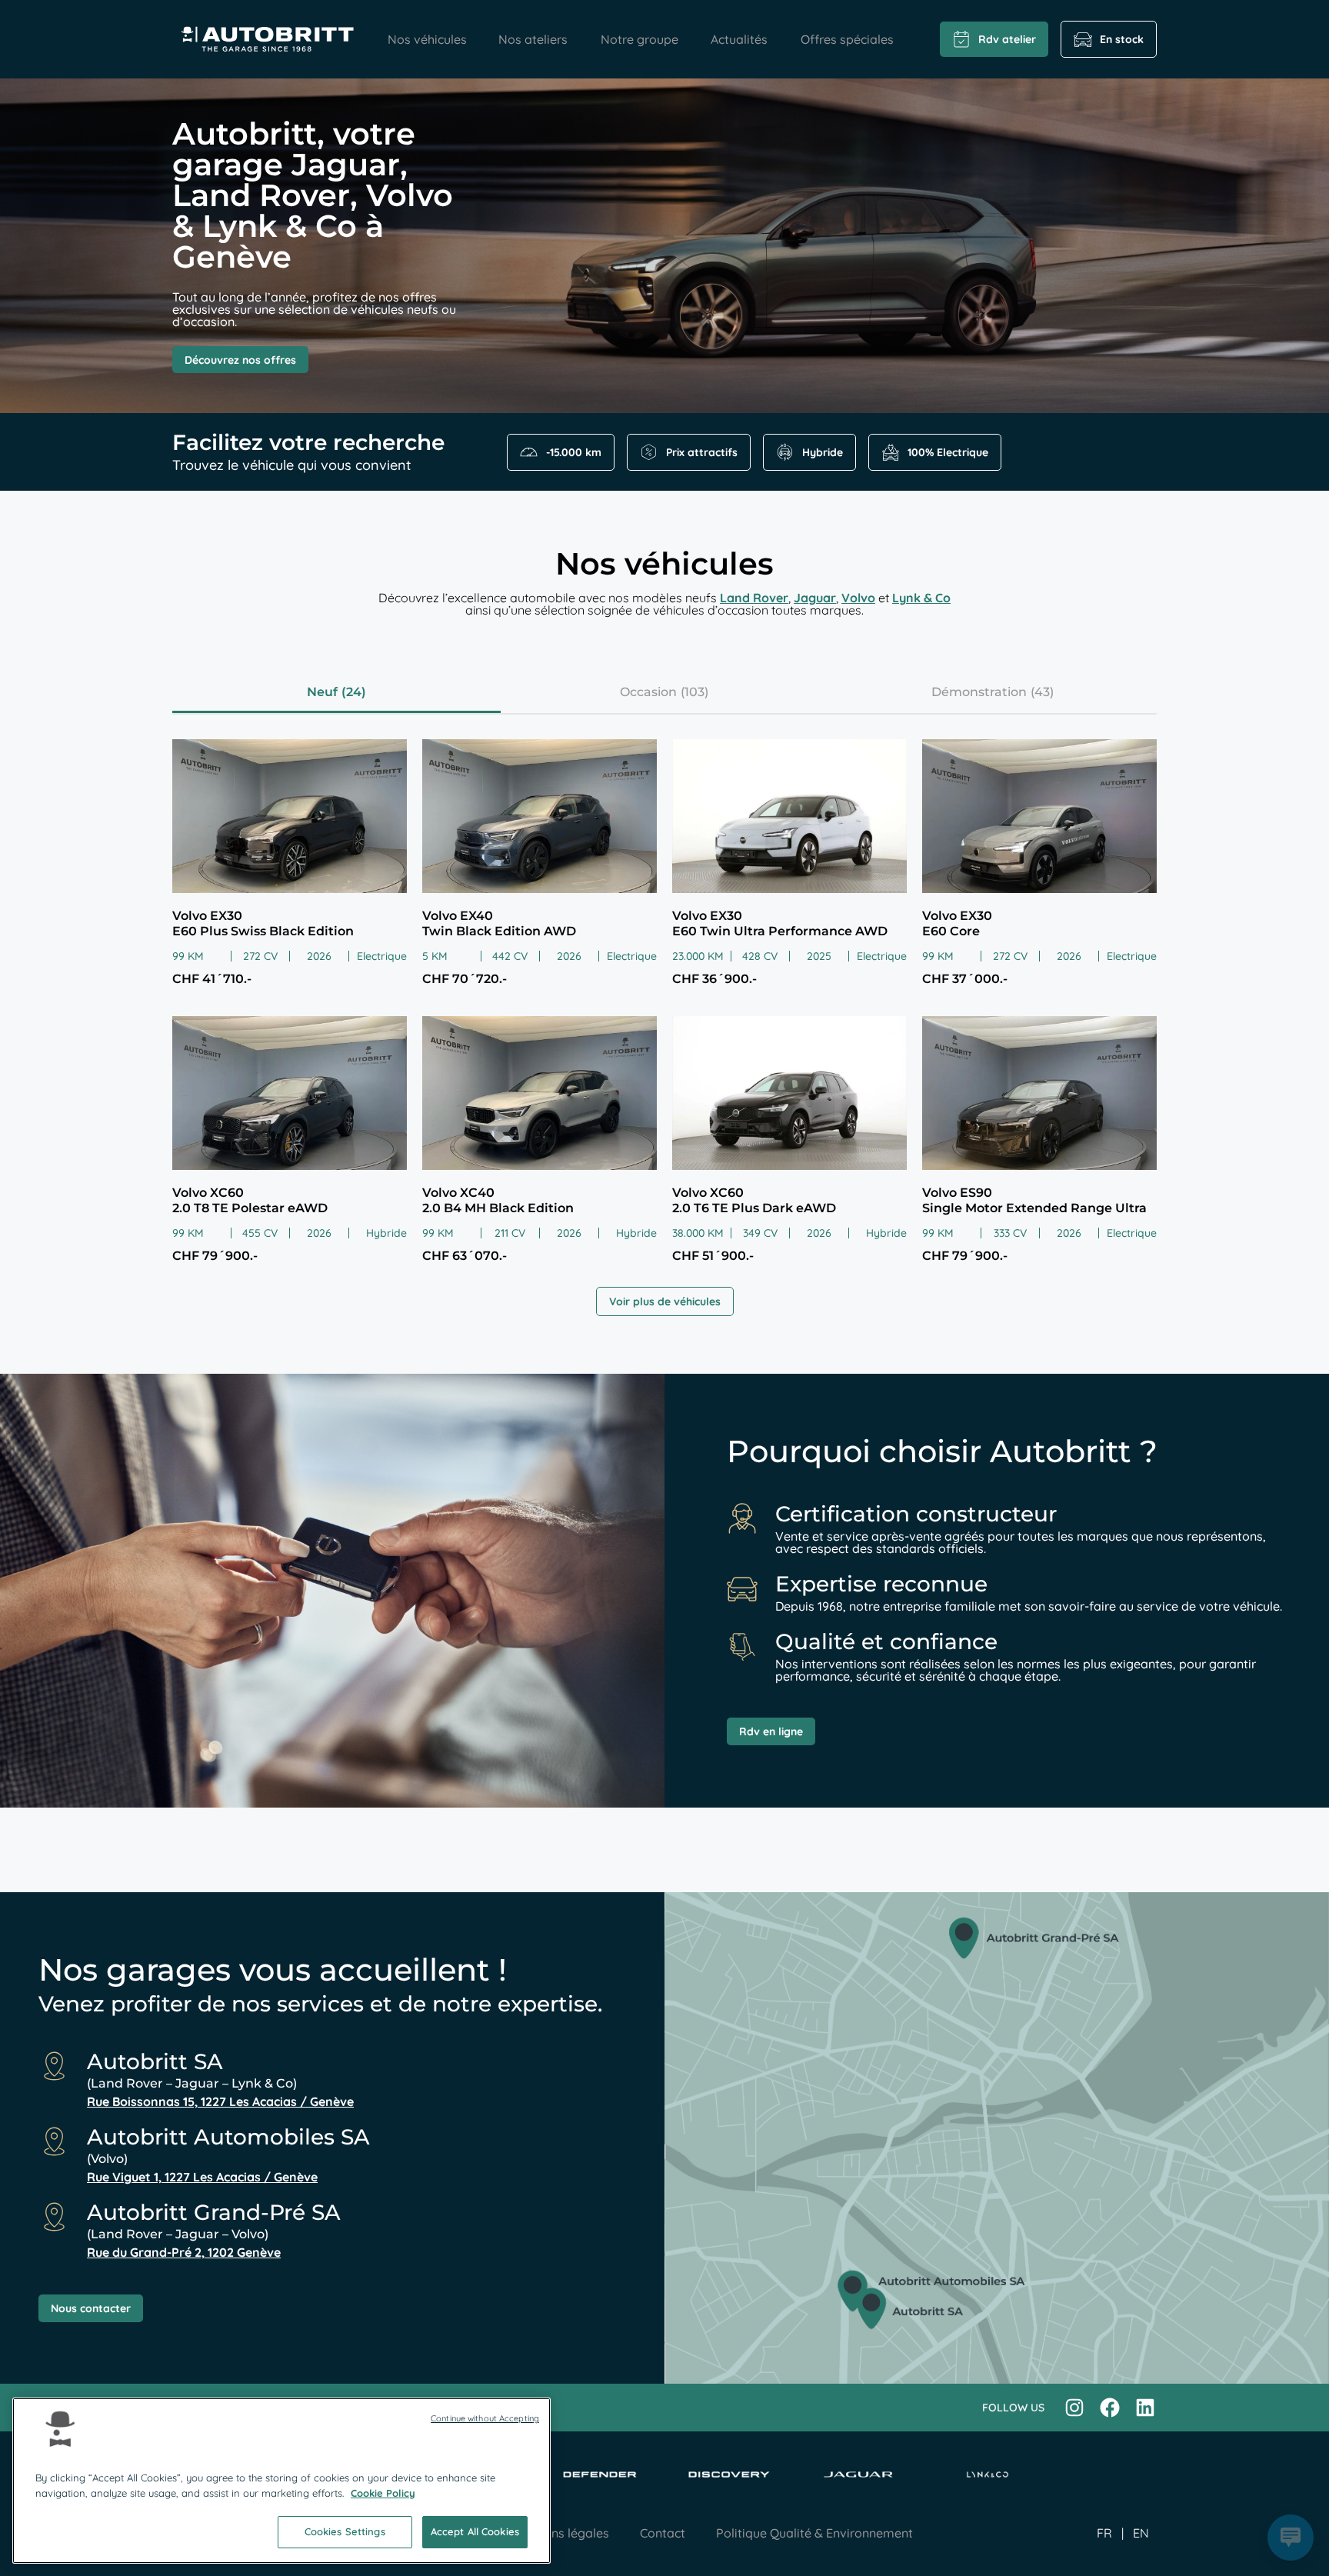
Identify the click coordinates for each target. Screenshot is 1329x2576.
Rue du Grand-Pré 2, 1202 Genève (184, 2252)
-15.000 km (574, 452)
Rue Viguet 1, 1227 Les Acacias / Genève (202, 2177)
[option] (1141, 2533)
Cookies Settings (345, 2531)
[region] (281, 2481)
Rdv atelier (1007, 39)
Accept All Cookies (475, 2531)
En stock (1122, 39)
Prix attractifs (702, 452)
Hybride (823, 452)
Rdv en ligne (771, 1731)
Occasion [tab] (648, 692)
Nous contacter (91, 2308)
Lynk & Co (921, 598)
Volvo (858, 598)
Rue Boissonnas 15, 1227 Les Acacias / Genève (220, 2101)
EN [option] (1141, 2533)
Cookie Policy (383, 2493)
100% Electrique (948, 452)
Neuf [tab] (322, 692)
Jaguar (815, 598)
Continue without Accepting (485, 2418)
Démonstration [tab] (979, 692)
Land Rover (754, 598)
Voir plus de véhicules (665, 1301)
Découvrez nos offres (240, 360)
